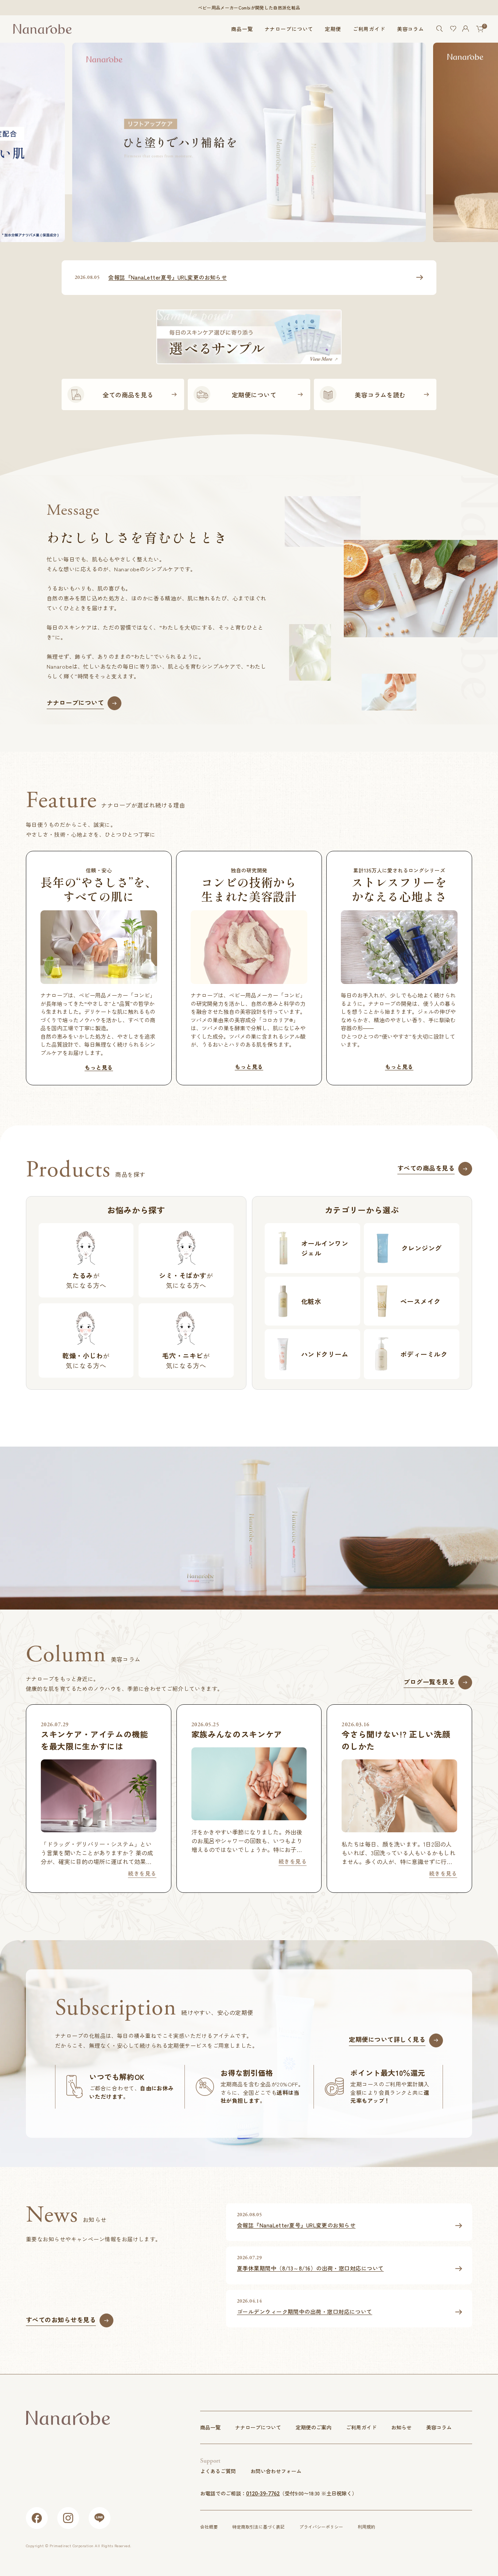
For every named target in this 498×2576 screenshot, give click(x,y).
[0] (480, 29)
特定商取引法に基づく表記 (258, 2527)
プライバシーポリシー (321, 2527)
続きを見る (142, 1873)
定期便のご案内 (314, 2427)
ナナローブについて (289, 29)
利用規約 (366, 2527)
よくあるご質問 (218, 2471)
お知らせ (401, 2427)
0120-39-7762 (263, 2494)
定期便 (333, 29)
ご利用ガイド (369, 29)
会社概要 (209, 2527)
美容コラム (411, 29)
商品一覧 (242, 29)
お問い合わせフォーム (276, 2471)
